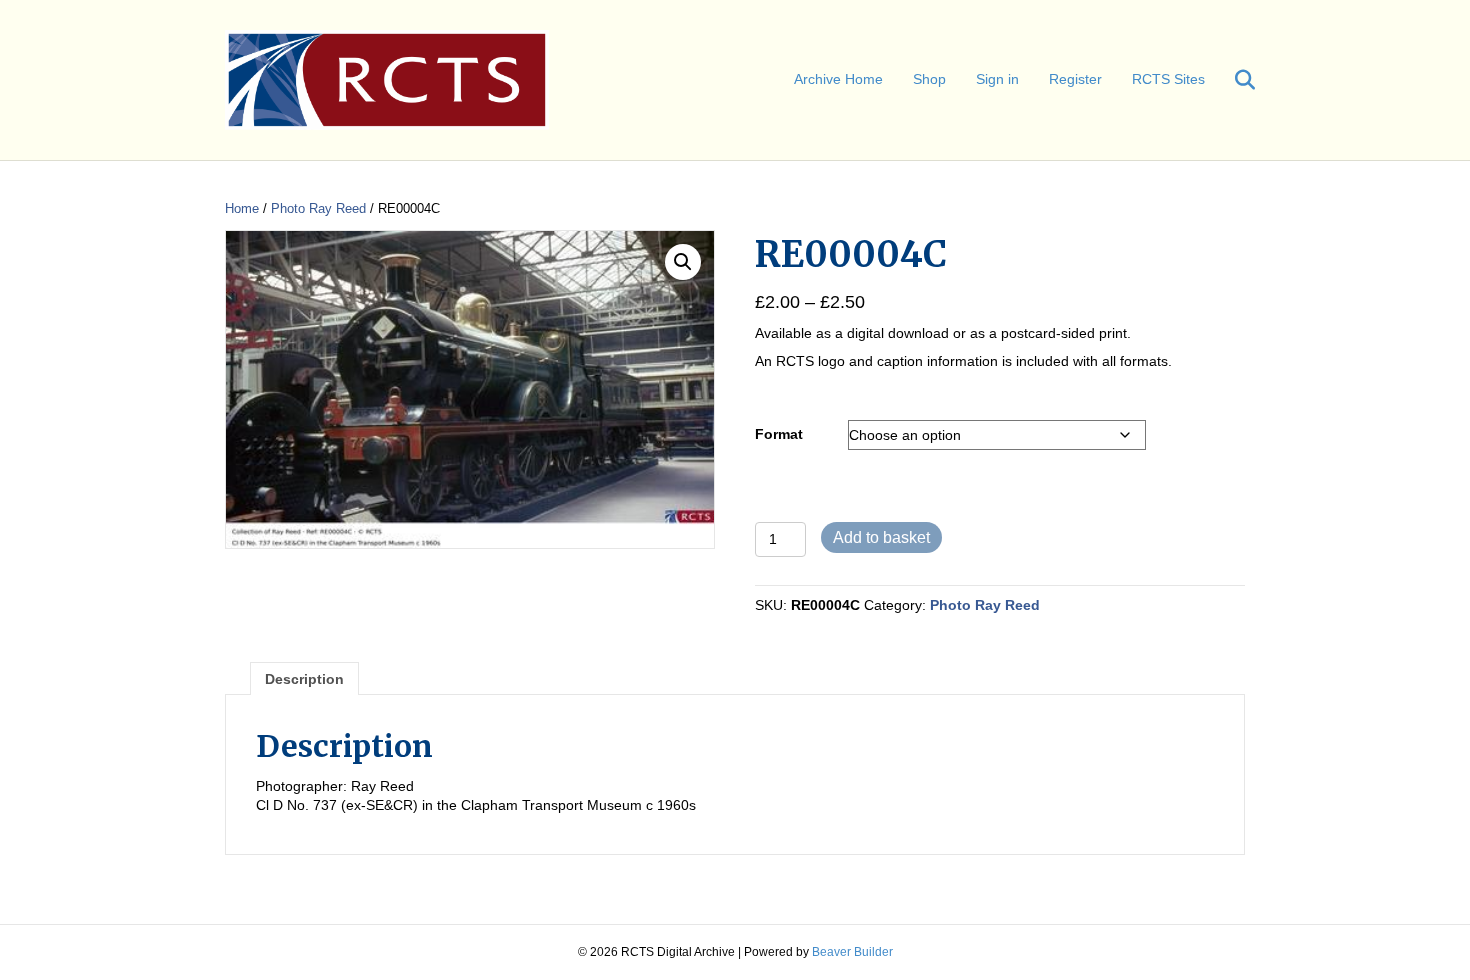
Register (1075, 79)
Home (242, 208)
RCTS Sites (1168, 79)
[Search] (1232, 80)
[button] (683, 262)
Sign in (997, 79)
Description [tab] (304, 679)
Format (779, 434)
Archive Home (838, 79)
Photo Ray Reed (318, 208)
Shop (929, 79)
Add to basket (881, 537)
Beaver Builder (852, 952)
